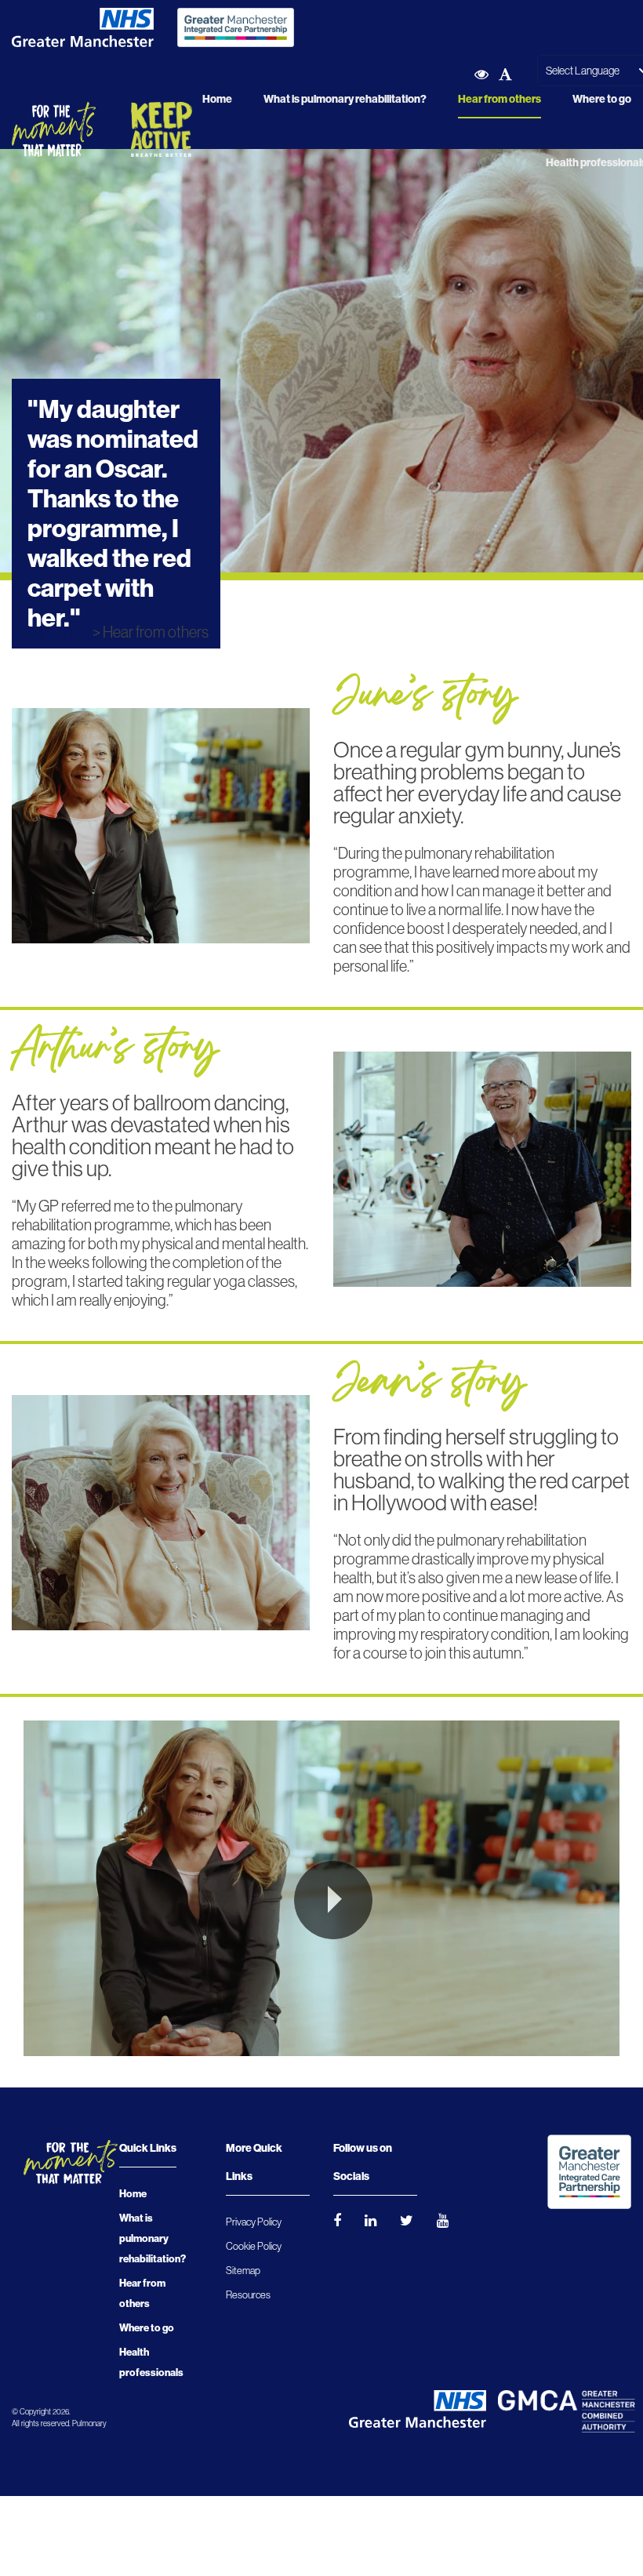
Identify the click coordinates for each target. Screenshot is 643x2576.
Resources (248, 2295)
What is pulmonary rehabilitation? (345, 99)
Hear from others (500, 99)
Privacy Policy (254, 2222)
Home (217, 99)
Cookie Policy (254, 2246)
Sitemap (243, 2271)
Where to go (602, 99)
